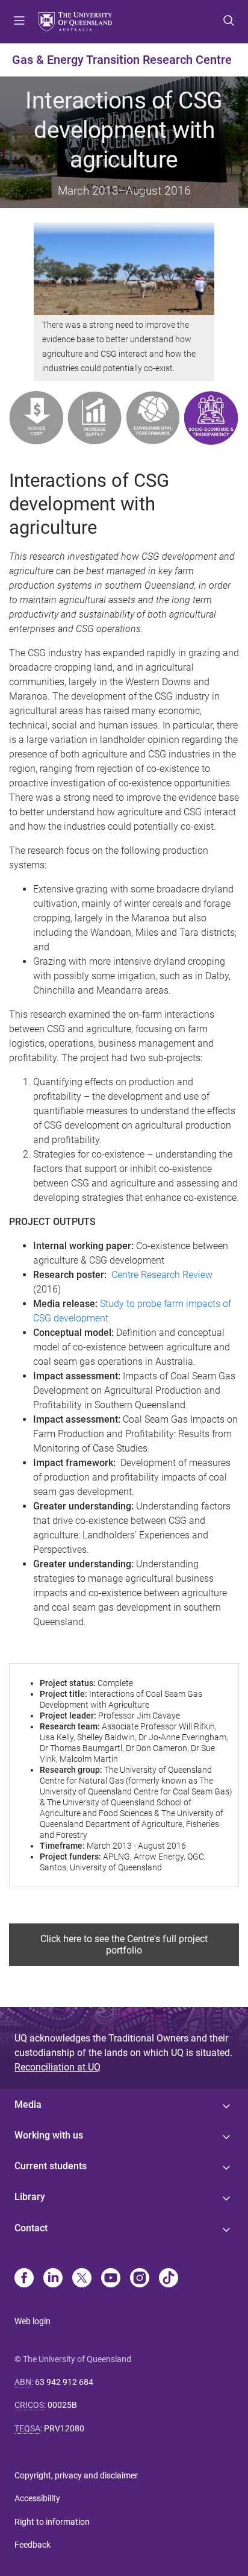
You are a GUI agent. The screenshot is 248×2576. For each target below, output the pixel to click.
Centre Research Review (162, 1275)
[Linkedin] (53, 2279)
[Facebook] (24, 2279)
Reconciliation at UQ (57, 2067)
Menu (19, 22)
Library (30, 2197)
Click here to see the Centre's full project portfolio (124, 1945)
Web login (33, 2321)
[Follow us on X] (82, 2279)
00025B (62, 2405)
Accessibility (37, 2498)
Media (28, 2104)
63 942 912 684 (64, 2382)
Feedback (33, 2545)
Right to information (52, 2522)
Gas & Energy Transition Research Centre (122, 60)
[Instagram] (140, 2279)
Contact (31, 2228)
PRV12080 (64, 2428)
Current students (51, 2166)
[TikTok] (169, 2279)
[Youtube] (111, 2279)
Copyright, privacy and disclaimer (76, 2475)
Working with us (49, 2135)
